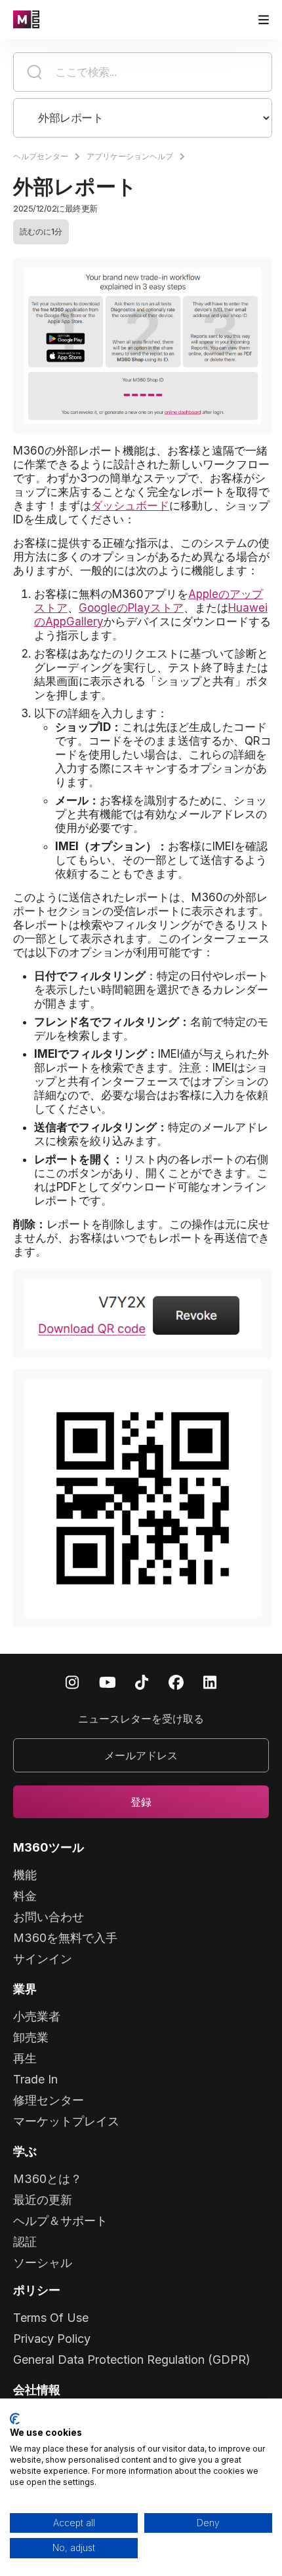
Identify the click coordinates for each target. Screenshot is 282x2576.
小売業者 (37, 2016)
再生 (25, 2058)
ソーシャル (43, 2263)
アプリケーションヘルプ (130, 156)
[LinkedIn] (210, 1682)
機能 (25, 1875)
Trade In (35, 2079)
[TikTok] (142, 1682)
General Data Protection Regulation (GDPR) (132, 2360)
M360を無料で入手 (65, 1938)
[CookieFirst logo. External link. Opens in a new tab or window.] (15, 2419)
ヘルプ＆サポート (60, 2221)
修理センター (49, 2100)
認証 (25, 2242)
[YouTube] (108, 1682)
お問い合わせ (49, 1917)
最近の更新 (43, 2200)
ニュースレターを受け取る (141, 1719)
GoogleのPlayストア (131, 608)
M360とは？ (48, 2179)
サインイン (43, 1959)
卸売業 (31, 2037)
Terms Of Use (51, 2318)
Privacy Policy (52, 2339)
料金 (25, 1896)
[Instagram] (72, 1682)
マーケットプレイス (66, 2121)
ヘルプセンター (41, 156)
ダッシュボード (130, 506)
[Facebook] (176, 1682)
